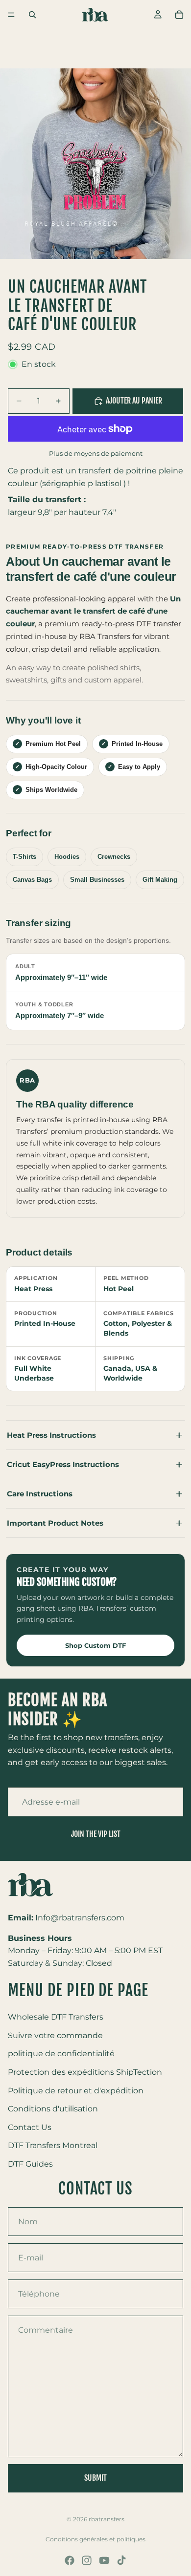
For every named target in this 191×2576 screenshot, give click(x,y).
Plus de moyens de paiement (96, 453)
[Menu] (11, 15)
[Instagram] (87, 2560)
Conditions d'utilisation (53, 2109)
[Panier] (179, 15)
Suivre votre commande (55, 2035)
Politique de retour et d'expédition (76, 2091)
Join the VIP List (96, 1834)
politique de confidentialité (61, 2054)
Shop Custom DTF (95, 1645)
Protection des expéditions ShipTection (85, 2072)
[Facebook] (70, 2560)
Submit (95, 2478)
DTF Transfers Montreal (53, 2146)
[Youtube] (104, 2560)
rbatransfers (107, 2519)
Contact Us (30, 2127)
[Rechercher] (32, 15)
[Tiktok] (121, 2560)
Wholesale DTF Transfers (56, 2017)
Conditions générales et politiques (95, 2539)
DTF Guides (30, 2164)
